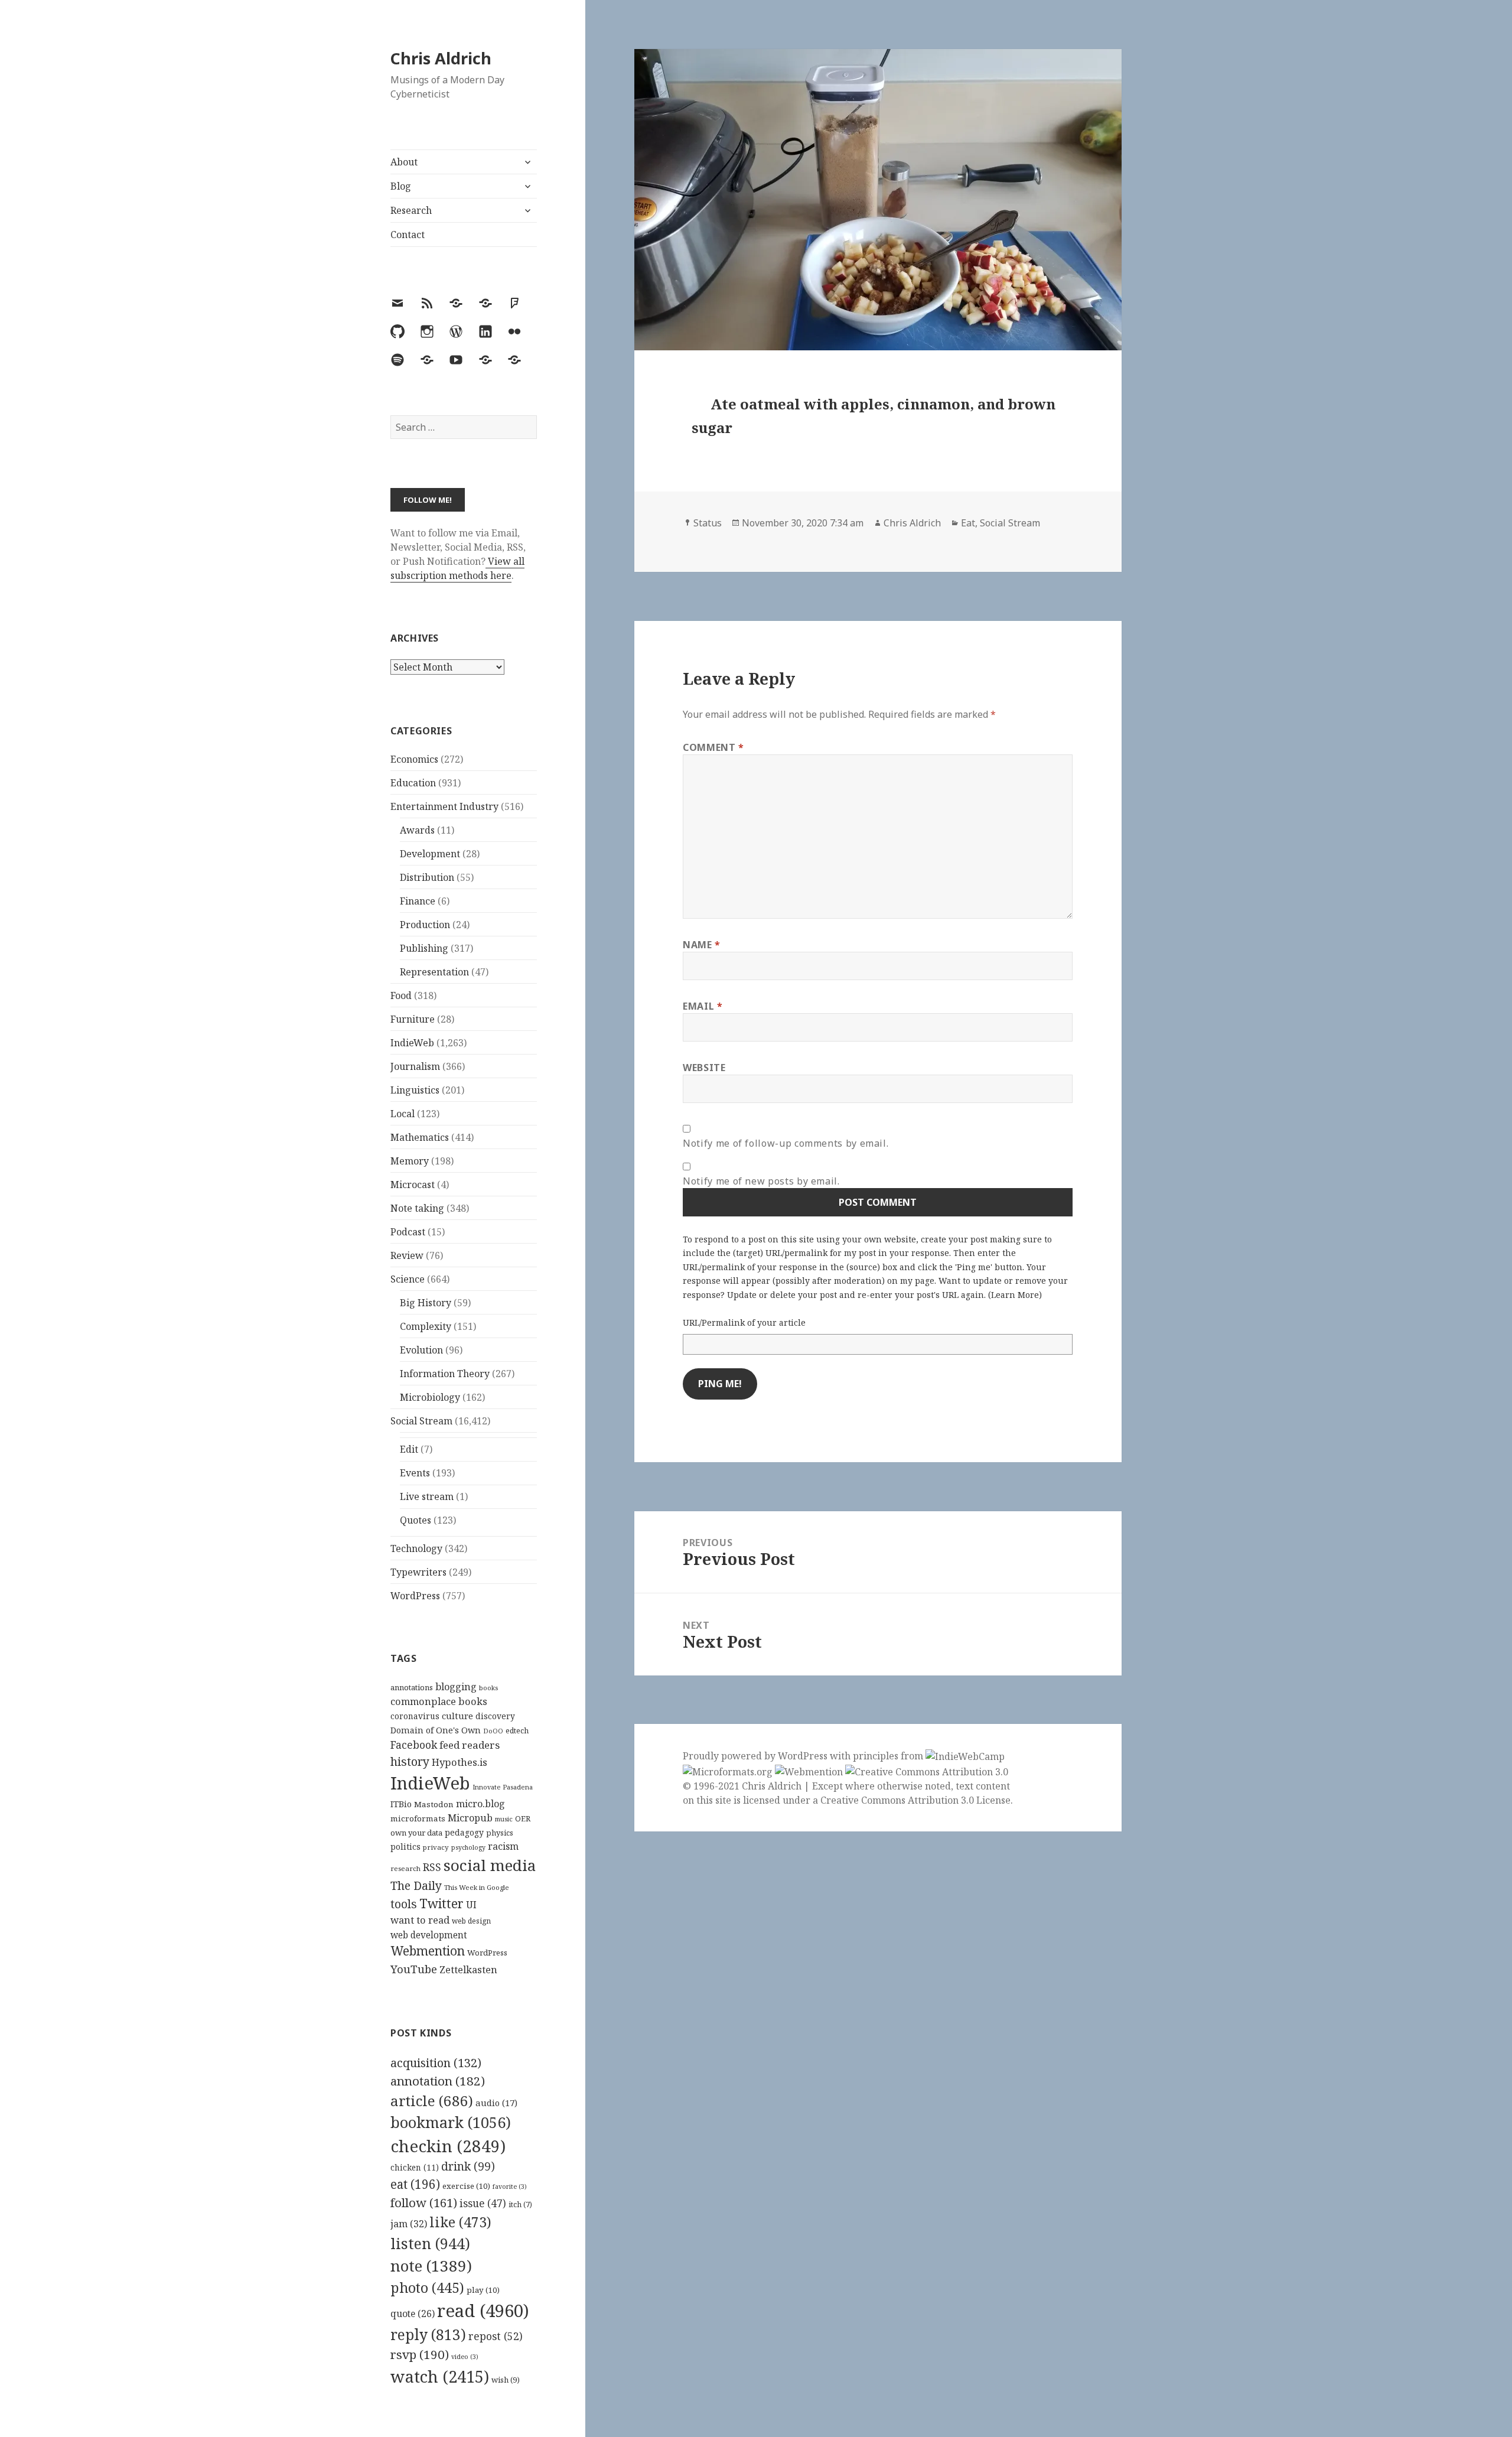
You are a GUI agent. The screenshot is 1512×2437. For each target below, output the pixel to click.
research (405, 1868)
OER (523, 1818)
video (465, 2357)
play (483, 2290)
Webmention (428, 1951)
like (460, 2222)
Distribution (427, 877)
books (488, 1688)
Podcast (408, 1232)
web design (471, 1921)
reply (428, 2334)
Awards (417, 830)
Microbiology (430, 1397)
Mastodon (434, 1804)
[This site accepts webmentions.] (809, 1771)
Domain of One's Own (436, 1730)
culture (457, 1716)
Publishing (424, 948)
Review (407, 1255)
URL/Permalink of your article (744, 1322)
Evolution (421, 1350)
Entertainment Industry (444, 806)
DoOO (493, 1731)
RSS (432, 1867)
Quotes (416, 1520)
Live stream (427, 1496)
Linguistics (415, 1090)
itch (520, 2205)
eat (415, 2184)
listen (430, 2243)
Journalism (415, 1066)
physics (500, 1833)
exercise (466, 2186)
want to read (420, 1920)
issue (483, 2203)
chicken (415, 2168)
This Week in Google (477, 1887)
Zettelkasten (468, 1970)
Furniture (413, 1019)
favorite (510, 2187)
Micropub (470, 1818)
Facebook (414, 1745)
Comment (713, 747)
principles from (889, 1756)
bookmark (451, 2122)
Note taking (417, 1208)
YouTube (414, 1969)
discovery (495, 1716)
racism (503, 1846)
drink (468, 2166)
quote (413, 2314)
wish (506, 2380)
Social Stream (421, 1421)
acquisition (436, 2063)
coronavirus (415, 1716)
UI (471, 1905)
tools (404, 1904)
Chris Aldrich (441, 58)
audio (496, 2103)
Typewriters (418, 1572)
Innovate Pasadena (503, 1787)
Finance (418, 901)
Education (413, 783)
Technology (416, 1548)
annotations (412, 1687)
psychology (468, 1847)
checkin (448, 2146)
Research (411, 210)
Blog (401, 186)
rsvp (420, 2354)
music (504, 1819)
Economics (414, 759)
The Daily (416, 1885)
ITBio (401, 1804)
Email (703, 1006)
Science (408, 1279)
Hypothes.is (460, 1762)
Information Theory (445, 1374)
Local (403, 1114)
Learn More (1015, 1295)
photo (427, 2288)
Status (708, 523)
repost (496, 2336)
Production (425, 925)
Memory (410, 1161)
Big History (426, 1303)
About (404, 162)
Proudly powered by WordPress (756, 1756)
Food (401, 995)
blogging (456, 1687)
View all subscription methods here (457, 568)
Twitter (441, 1903)
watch (440, 2376)
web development (429, 1935)
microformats (418, 1818)
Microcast (413, 1185)
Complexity (426, 1326)
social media (490, 1865)
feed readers (470, 1745)
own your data (416, 1833)
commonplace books (439, 1701)
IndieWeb (412, 1043)
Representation (434, 972)
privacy (436, 1847)
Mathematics (420, 1137)
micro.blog (480, 1804)
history (410, 1761)
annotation (438, 2081)
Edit (409, 1449)
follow (424, 2202)
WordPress (415, 1596)
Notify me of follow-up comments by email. (786, 1143)
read (483, 2311)
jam (409, 2224)
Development (430, 854)
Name (702, 945)
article (432, 2101)
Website (704, 1068)
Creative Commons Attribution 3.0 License (915, 1800)
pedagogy (464, 1832)
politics (405, 1847)
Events (415, 1473)
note (431, 2266)
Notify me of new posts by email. (761, 1181)
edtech (517, 1731)
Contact (408, 235)
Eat (968, 523)
